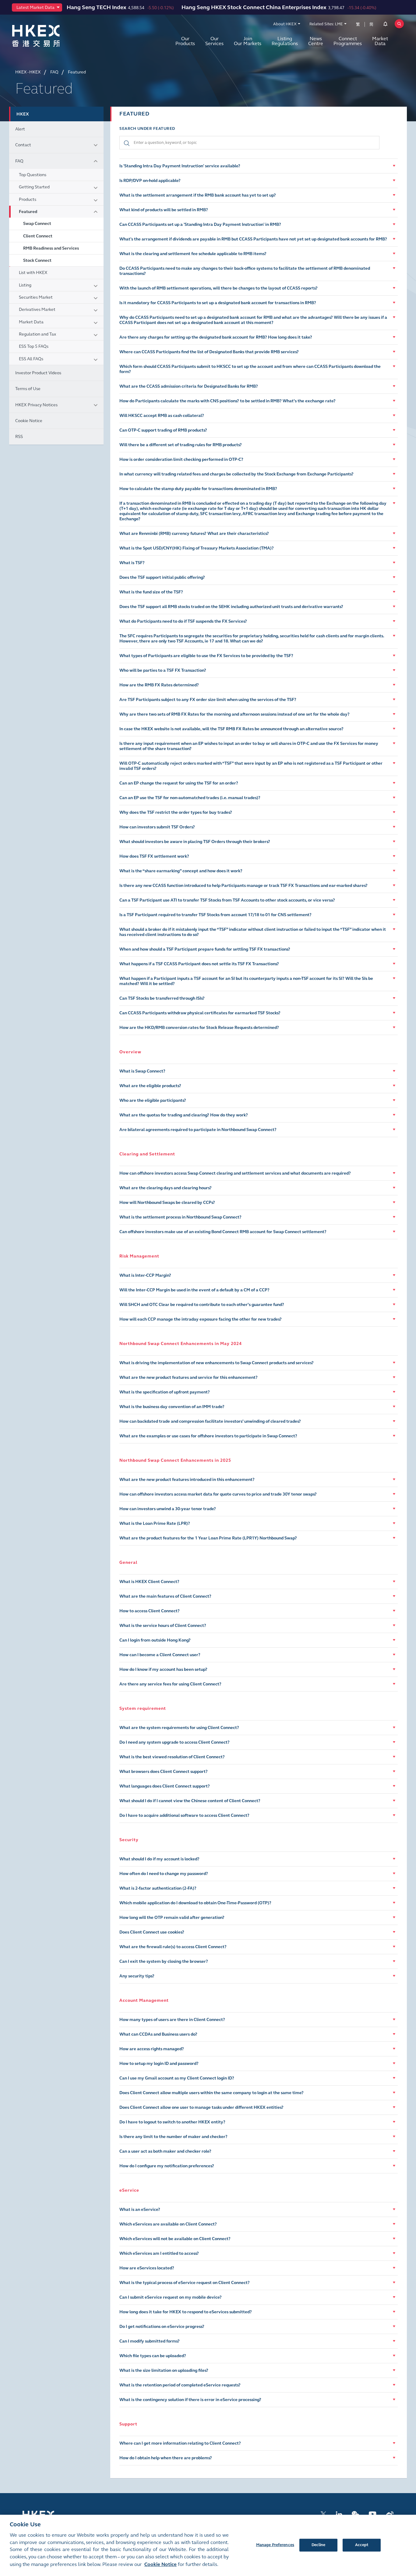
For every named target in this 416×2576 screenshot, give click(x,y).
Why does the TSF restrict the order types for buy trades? (176, 812)
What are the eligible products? (150, 1086)
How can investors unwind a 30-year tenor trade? (168, 1509)
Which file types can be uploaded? (153, 2356)
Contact (23, 145)
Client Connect (38, 236)
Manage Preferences (275, 2545)
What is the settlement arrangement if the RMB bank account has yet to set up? (198, 195)
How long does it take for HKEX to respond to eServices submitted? (186, 2312)
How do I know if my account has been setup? (163, 1669)
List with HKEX (33, 273)
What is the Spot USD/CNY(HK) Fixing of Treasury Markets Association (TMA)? (197, 548)
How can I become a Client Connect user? (160, 1655)
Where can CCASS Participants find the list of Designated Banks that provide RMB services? (209, 352)
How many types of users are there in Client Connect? (172, 2020)
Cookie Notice (29, 421)
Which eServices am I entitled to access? (159, 2253)
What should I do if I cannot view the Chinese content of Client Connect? (190, 1801)
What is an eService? (140, 2210)
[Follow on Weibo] (390, 2514)
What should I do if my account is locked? (159, 1859)
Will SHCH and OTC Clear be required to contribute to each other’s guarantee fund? (202, 1305)
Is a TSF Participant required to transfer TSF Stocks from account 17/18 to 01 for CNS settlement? (215, 915)
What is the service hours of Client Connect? (163, 1626)
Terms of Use (28, 389)
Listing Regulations (285, 41)
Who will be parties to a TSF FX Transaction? (163, 670)
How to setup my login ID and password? (159, 2064)
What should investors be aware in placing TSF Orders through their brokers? (195, 842)
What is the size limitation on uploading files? (164, 2370)
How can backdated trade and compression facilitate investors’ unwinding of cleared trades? (210, 1421)
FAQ (19, 161)
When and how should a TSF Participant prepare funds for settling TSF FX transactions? (205, 949)
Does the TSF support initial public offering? (162, 577)
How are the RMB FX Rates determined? (159, 685)
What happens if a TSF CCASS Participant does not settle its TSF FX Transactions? (199, 964)
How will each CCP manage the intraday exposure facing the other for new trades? (201, 1319)
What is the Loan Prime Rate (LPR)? (155, 1523)
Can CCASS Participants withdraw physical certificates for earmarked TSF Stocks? (200, 1013)
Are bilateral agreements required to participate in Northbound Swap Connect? (198, 1130)
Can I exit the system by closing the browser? (164, 1961)
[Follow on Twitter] (323, 2514)
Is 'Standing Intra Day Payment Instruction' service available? (180, 166)
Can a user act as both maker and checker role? (165, 2151)
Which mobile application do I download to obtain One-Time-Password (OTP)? (195, 1903)
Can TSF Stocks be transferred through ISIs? (162, 998)
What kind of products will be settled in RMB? (164, 210)
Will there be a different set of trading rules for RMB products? (181, 445)
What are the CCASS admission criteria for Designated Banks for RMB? (189, 386)
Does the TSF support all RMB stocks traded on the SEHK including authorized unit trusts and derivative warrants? (231, 607)
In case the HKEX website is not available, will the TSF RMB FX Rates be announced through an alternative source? (231, 729)
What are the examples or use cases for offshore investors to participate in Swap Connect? (208, 1436)
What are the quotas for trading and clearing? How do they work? (184, 1115)
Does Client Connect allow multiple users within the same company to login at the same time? (212, 2093)
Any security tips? (137, 1976)
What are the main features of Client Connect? (165, 1596)
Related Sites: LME (326, 24)
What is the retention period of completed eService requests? (180, 2385)
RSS (19, 437)
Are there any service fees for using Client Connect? (170, 1684)
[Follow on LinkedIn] (339, 2514)
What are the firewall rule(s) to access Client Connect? (173, 1947)
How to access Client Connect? (150, 1611)
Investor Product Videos (38, 373)
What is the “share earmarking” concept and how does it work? (181, 871)
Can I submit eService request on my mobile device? (171, 2297)
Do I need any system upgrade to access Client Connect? (175, 1742)
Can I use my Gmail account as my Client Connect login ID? (177, 2078)
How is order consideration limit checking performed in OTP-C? (181, 459)
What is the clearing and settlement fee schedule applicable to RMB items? (193, 254)
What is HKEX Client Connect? (149, 1582)
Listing (25, 285)
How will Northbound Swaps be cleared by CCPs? (167, 1203)
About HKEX (285, 24)
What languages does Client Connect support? (165, 1786)
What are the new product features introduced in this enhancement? (187, 1480)
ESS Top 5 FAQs (34, 346)
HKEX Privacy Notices (36, 405)
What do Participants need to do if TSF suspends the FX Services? (183, 621)
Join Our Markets (248, 41)
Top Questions (33, 175)
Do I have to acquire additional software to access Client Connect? (184, 1815)
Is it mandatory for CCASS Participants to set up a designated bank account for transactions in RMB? (218, 303)
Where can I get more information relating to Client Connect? (180, 2443)
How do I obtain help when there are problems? (166, 2458)
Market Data (380, 41)
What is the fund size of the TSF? (151, 592)
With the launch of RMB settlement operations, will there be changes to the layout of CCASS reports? (219, 288)
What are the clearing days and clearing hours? (166, 1188)
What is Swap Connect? (142, 1071)
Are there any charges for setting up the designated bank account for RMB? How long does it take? (216, 337)
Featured (28, 212)
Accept (362, 2545)
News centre (316, 41)
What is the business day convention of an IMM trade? (172, 1407)
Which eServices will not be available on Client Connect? (175, 2239)
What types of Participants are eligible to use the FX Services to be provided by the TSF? (206, 656)
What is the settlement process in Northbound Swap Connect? (180, 1217)
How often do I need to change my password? (164, 1874)
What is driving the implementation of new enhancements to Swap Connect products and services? (217, 1363)
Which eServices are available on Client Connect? (168, 2224)
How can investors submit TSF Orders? (157, 827)
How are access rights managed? (152, 2049)
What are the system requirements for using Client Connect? (179, 1728)
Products (28, 199)
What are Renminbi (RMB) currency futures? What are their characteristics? (194, 534)
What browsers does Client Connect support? (164, 1772)
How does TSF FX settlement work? (154, 856)
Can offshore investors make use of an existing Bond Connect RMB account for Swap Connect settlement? (223, 1232)
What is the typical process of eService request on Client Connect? (185, 2283)
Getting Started (34, 187)
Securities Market (36, 297)
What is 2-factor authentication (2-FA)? (158, 1888)
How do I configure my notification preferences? (167, 2166)
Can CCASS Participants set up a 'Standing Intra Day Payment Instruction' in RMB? (200, 224)
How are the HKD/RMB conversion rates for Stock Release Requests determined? (199, 1028)
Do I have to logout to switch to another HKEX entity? (172, 2122)
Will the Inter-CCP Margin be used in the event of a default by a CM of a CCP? (194, 1290)
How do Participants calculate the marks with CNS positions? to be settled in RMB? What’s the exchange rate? (227, 401)
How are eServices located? (147, 2268)
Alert (20, 129)
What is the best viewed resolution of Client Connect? (172, 1757)
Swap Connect (37, 224)
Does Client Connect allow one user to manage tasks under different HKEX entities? (201, 2107)
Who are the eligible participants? (153, 1100)
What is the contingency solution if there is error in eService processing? (190, 2400)
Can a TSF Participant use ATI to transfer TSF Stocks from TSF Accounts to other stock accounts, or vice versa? (227, 900)
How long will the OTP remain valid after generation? (172, 1918)
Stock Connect (37, 260)
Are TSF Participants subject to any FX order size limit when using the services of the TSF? (208, 700)
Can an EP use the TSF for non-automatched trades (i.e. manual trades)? (190, 798)
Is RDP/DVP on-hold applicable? (150, 181)
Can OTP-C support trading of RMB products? (163, 430)
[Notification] (385, 25)
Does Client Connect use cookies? (152, 1932)
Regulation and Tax (37, 334)
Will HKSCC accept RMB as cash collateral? (162, 416)
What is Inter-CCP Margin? (145, 1275)
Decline (319, 2545)
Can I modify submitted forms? (150, 2341)
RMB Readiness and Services (51, 248)
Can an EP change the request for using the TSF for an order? (179, 783)
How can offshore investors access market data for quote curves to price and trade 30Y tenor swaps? (218, 1494)
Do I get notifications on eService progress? (162, 2327)
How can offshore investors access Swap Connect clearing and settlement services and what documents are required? (235, 1173)
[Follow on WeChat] (356, 2514)
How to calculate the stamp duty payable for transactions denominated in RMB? (198, 489)
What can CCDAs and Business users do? (158, 2034)
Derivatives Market (37, 310)
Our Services (214, 41)
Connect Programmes (348, 41)
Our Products (185, 41)
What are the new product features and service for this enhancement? (189, 1377)
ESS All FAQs (31, 359)
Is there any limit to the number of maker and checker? (173, 2137)
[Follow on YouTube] (373, 2514)
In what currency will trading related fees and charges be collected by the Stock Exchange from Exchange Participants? (236, 474)
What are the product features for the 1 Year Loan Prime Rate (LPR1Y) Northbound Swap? (208, 1538)
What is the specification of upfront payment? (165, 1392)
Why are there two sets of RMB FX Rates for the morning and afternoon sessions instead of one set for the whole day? (234, 714)
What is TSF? (132, 563)
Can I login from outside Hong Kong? (155, 1640)
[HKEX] (52, 36)
